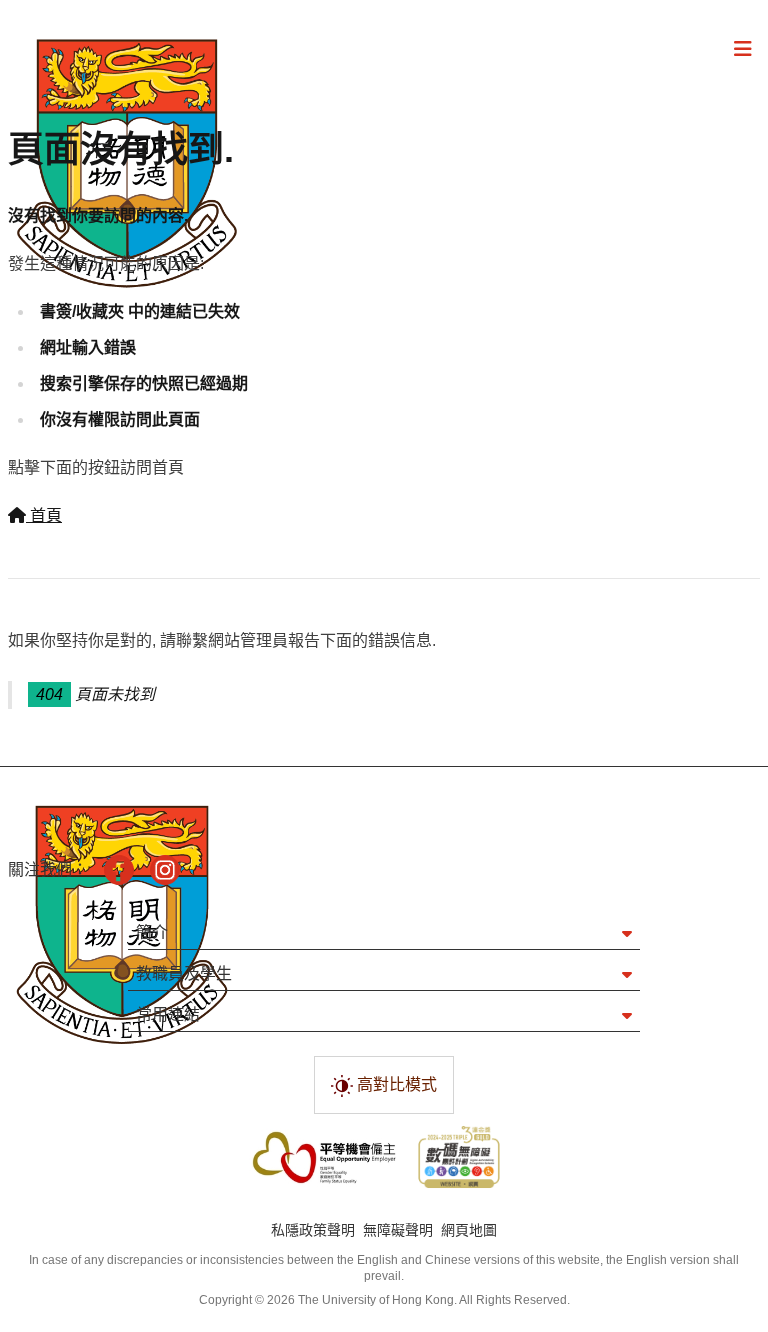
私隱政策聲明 (313, 1230)
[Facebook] (119, 870)
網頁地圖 (469, 1230)
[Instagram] (165, 870)
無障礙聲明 (398, 1230)
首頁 (44, 515)
